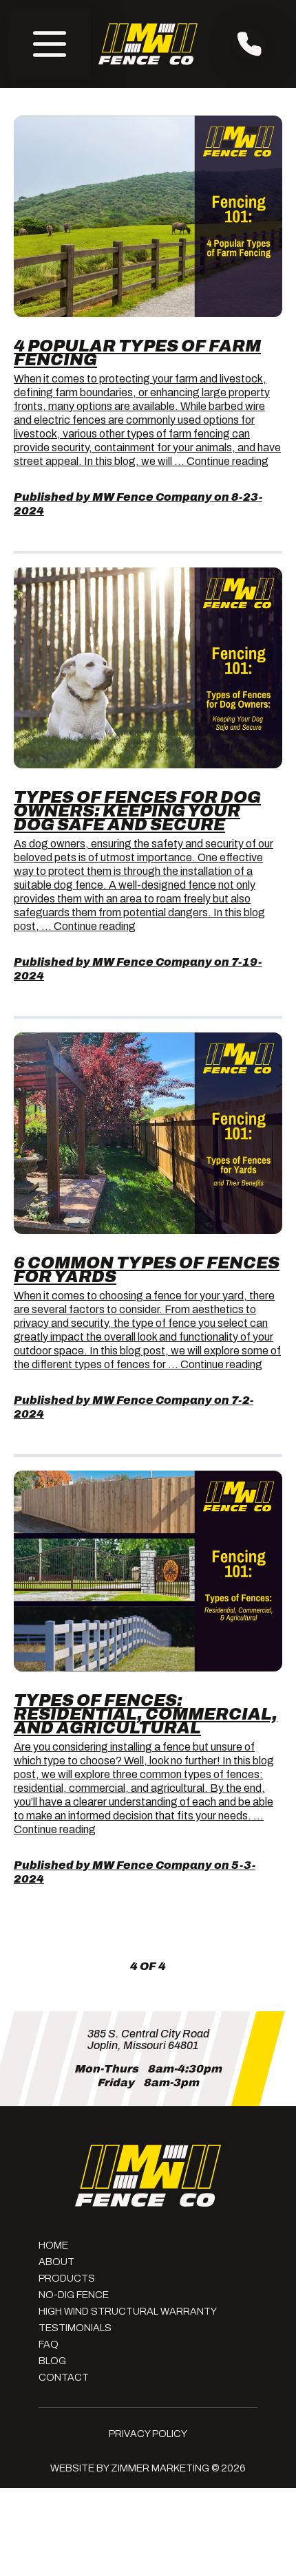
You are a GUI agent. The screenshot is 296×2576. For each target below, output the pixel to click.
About (56, 2262)
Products (67, 2278)
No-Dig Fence (74, 2295)
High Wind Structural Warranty (128, 2311)
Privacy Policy (148, 2434)
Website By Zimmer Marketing (130, 2468)
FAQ (49, 2344)
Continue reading (228, 461)
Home (53, 2245)
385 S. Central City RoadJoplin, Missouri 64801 (148, 2039)
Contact (64, 2377)
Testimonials (75, 2328)
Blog (52, 2361)
